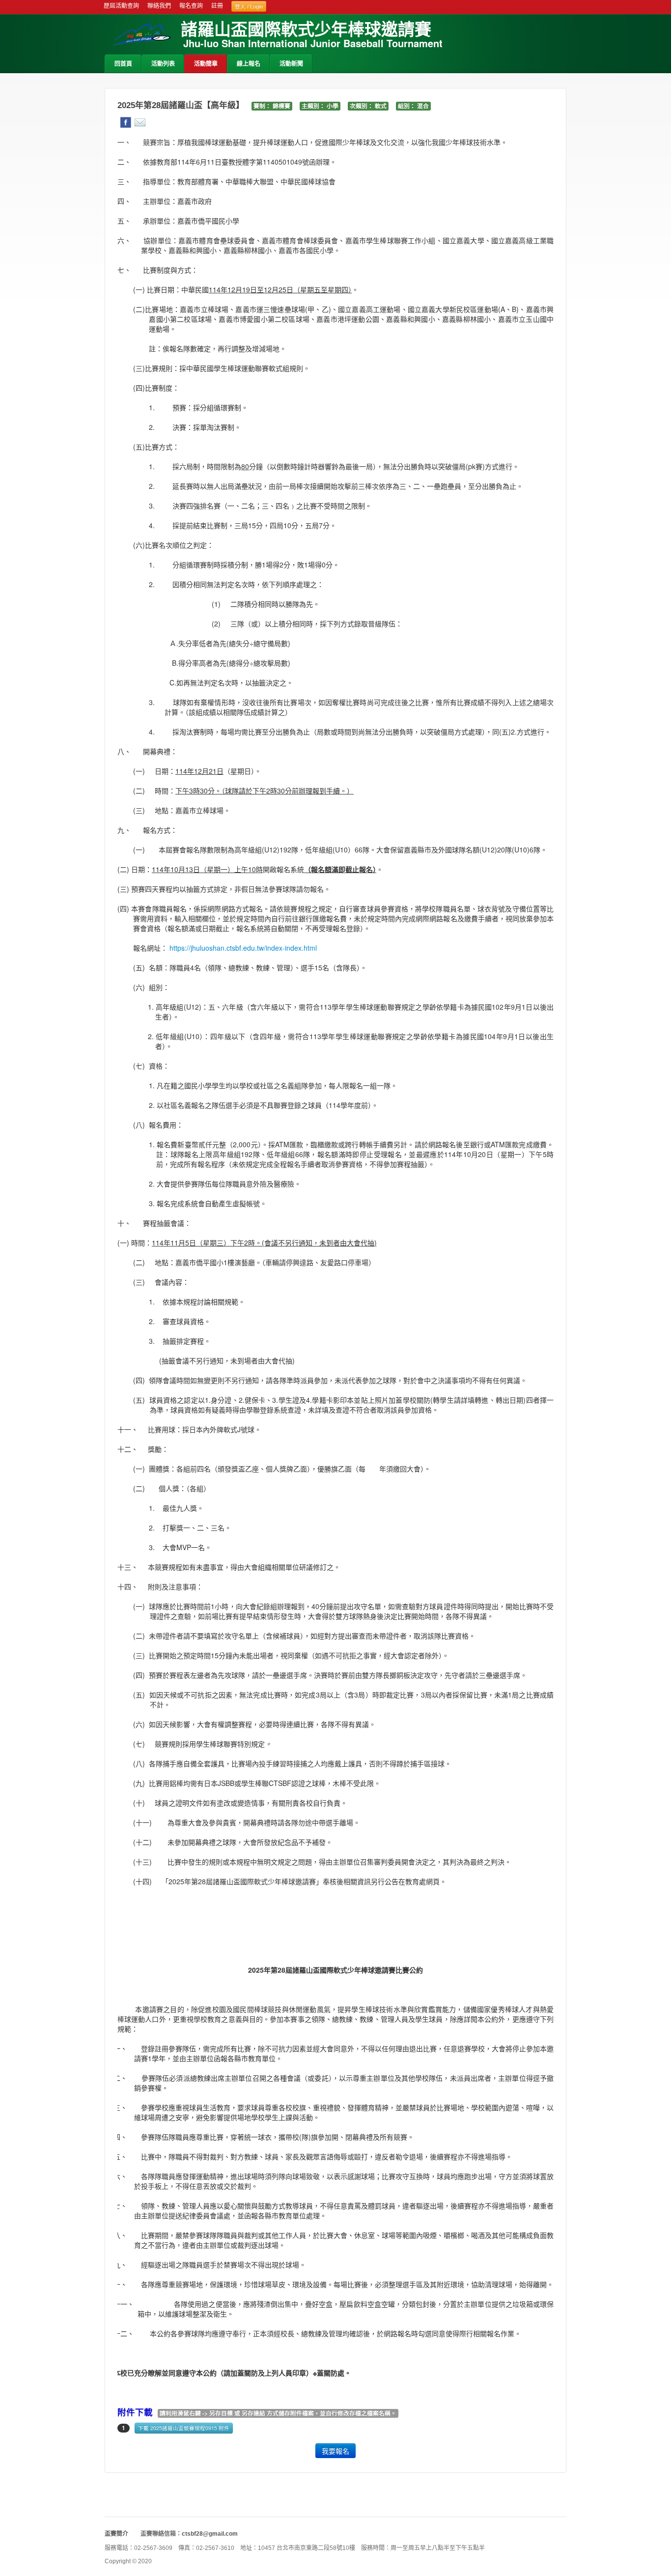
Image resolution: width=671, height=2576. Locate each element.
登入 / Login (249, 6)
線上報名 (249, 64)
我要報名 (335, 2451)
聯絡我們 (159, 6)
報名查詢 (191, 6)
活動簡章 (206, 64)
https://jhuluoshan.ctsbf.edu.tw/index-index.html (243, 948)
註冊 (217, 6)
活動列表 (163, 64)
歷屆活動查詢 (121, 6)
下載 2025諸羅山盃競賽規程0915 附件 (184, 2428)
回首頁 (123, 64)
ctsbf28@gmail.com (210, 2534)
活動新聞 (291, 64)
